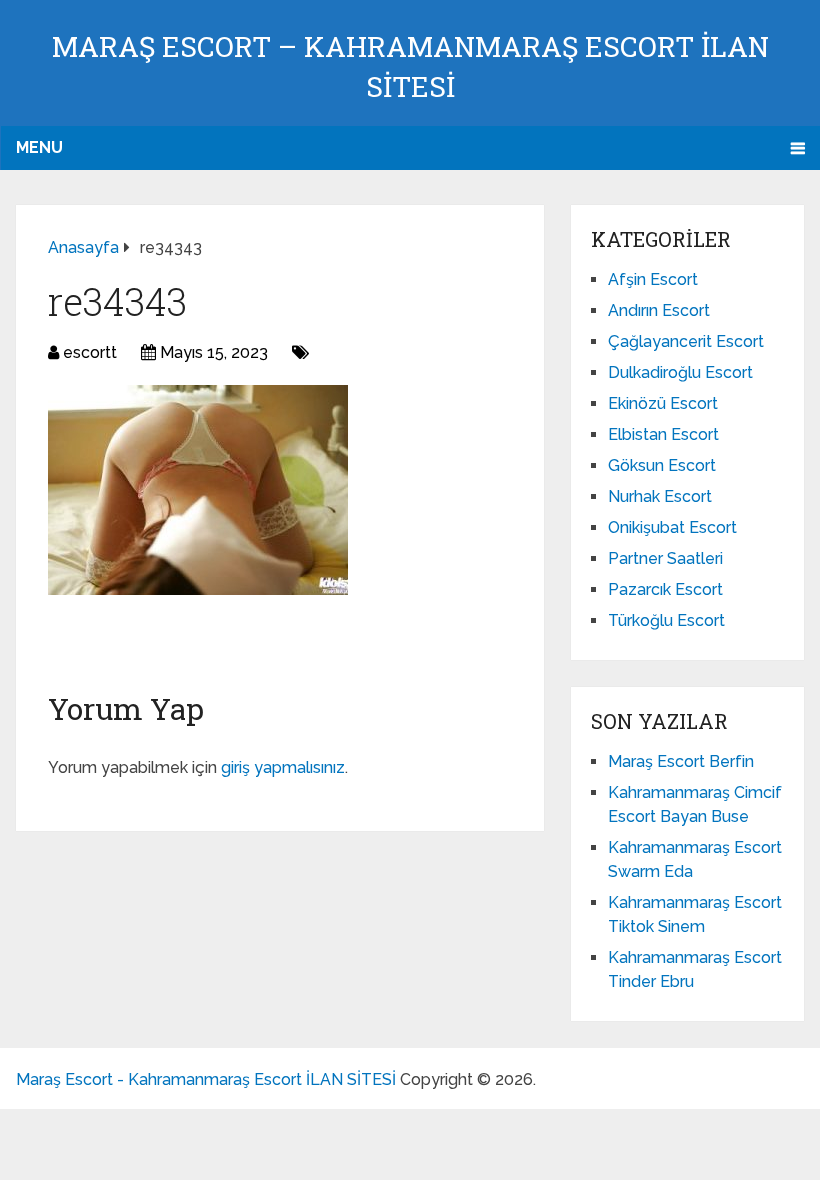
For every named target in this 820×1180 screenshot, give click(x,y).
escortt (90, 352)
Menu (39, 147)
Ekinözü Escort (663, 403)
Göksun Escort (662, 465)
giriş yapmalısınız (283, 767)
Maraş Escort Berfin (681, 761)
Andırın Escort (659, 310)
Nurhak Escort (660, 496)
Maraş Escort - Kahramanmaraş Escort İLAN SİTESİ (206, 1079)
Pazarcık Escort (665, 589)
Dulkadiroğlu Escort (680, 372)
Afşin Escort (653, 279)
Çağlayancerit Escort (686, 341)
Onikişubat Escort (672, 527)
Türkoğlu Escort (666, 620)
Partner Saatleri (665, 558)
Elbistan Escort (663, 434)
